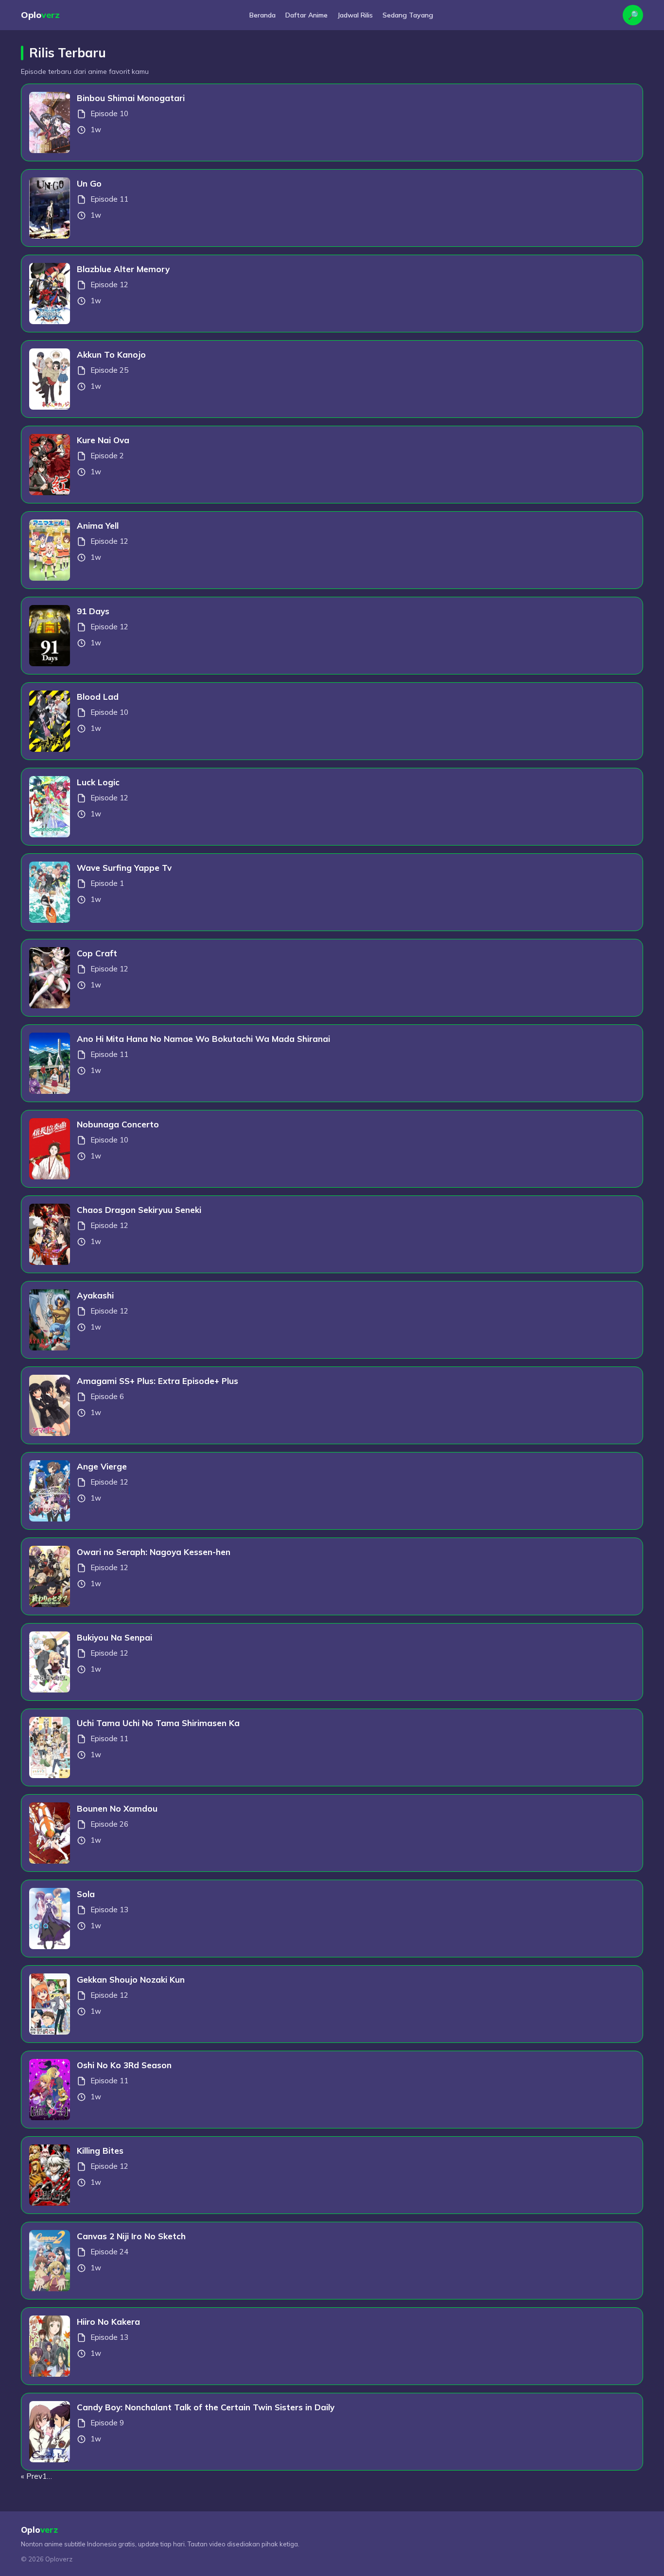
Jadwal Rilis (355, 15)
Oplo (40, 15)
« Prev (32, 2476)
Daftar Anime (306, 15)
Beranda (262, 15)
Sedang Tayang (408, 15)
